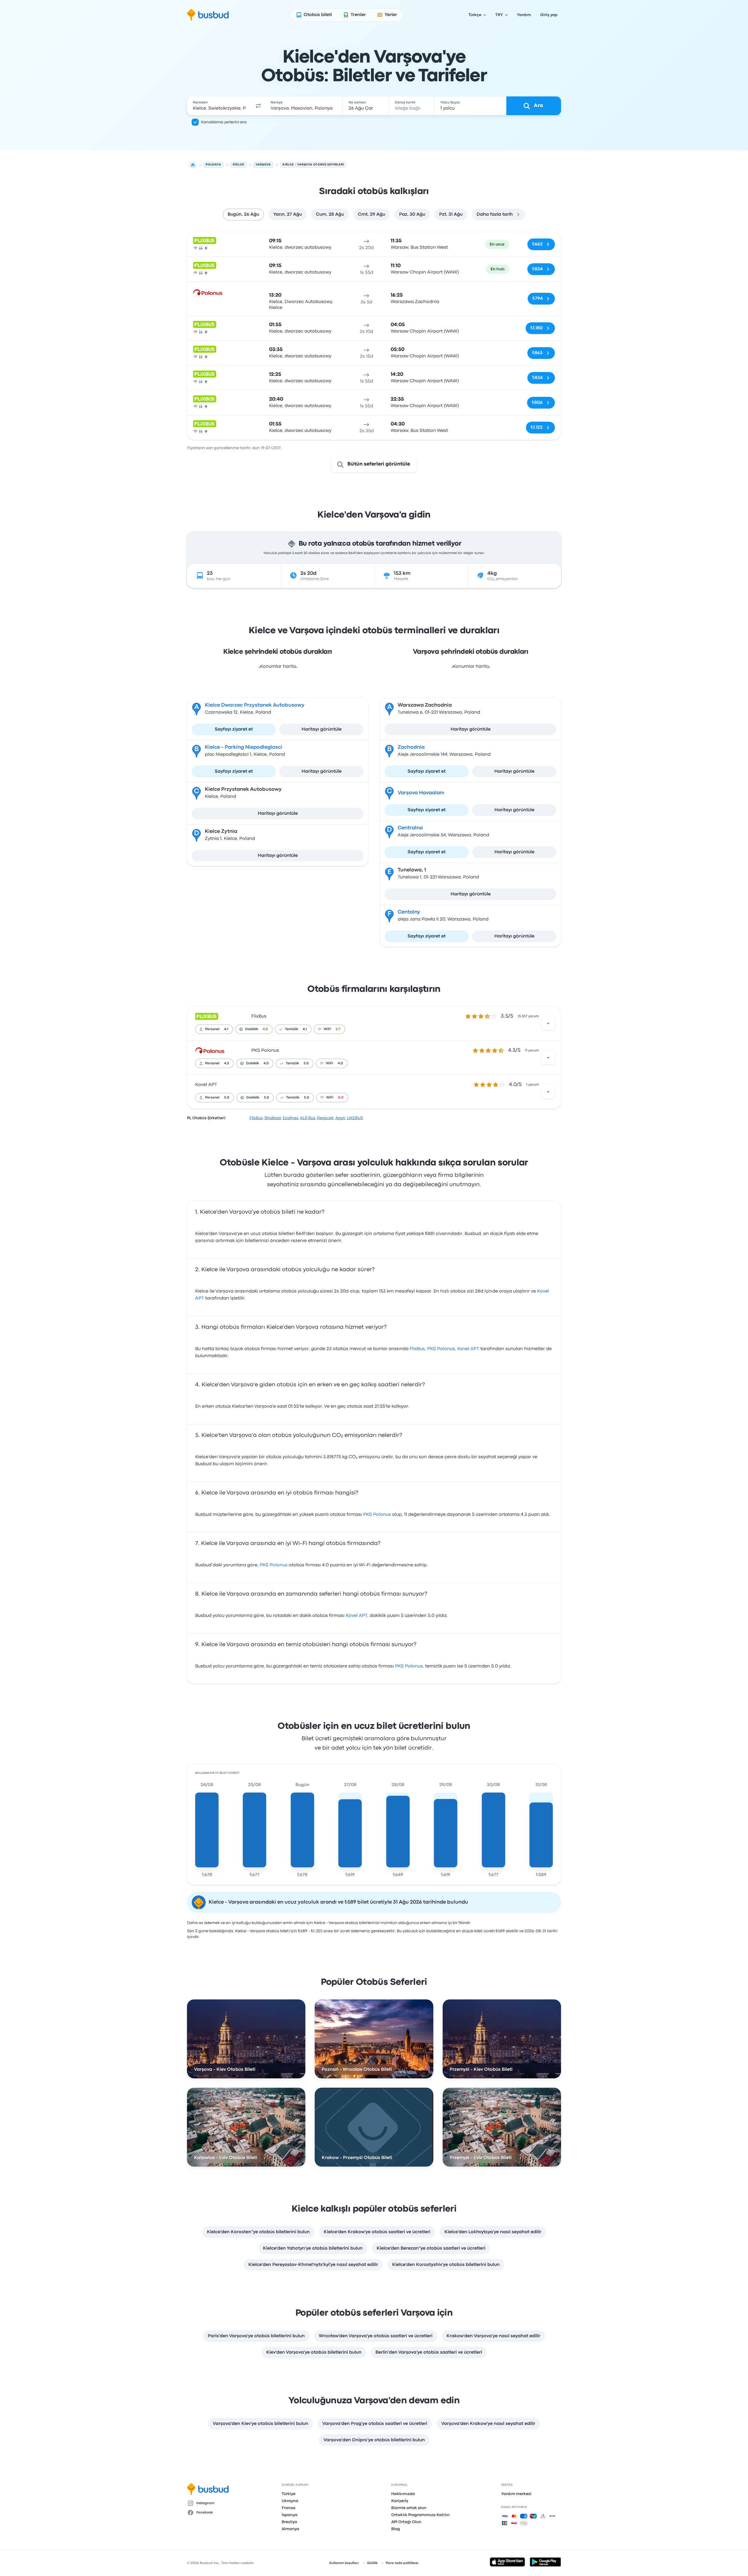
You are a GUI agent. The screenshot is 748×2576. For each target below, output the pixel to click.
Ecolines (290, 1118)
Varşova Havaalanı (421, 793)
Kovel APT (206, 1085)
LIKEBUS (355, 1118)
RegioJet (325, 1118)
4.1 (226, 1029)
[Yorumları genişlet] (548, 1023)
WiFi (327, 1029)
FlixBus (259, 1016)
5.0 (306, 1063)
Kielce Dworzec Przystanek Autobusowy (255, 705)
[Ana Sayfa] (193, 165)
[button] (258, 106)
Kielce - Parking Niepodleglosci (244, 747)
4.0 (265, 1029)
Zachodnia (411, 747)
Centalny (409, 912)
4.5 (227, 1063)
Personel (212, 1029)
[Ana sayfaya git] (208, 15)
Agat (340, 1118)
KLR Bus (308, 1118)
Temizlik (291, 1029)
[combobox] (219, 106)
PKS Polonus (265, 1051)
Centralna (410, 828)
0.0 (341, 1098)
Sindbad (273, 1118)
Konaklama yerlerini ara (224, 122)
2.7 (338, 1029)
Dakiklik (252, 1029)
